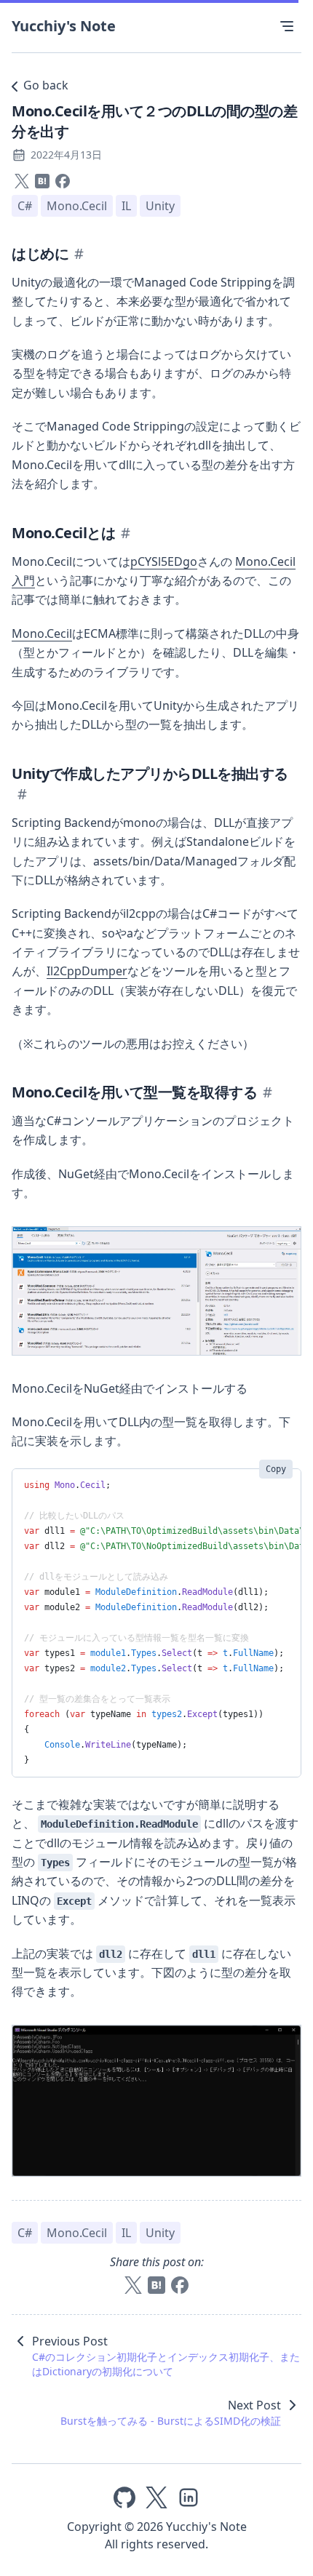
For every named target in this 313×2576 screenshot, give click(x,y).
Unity (160, 206)
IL (126, 206)
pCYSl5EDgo (164, 561)
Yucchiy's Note (64, 26)
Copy (276, 1469)
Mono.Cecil (77, 206)
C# (25, 206)
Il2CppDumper (87, 971)
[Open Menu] (287, 26)
